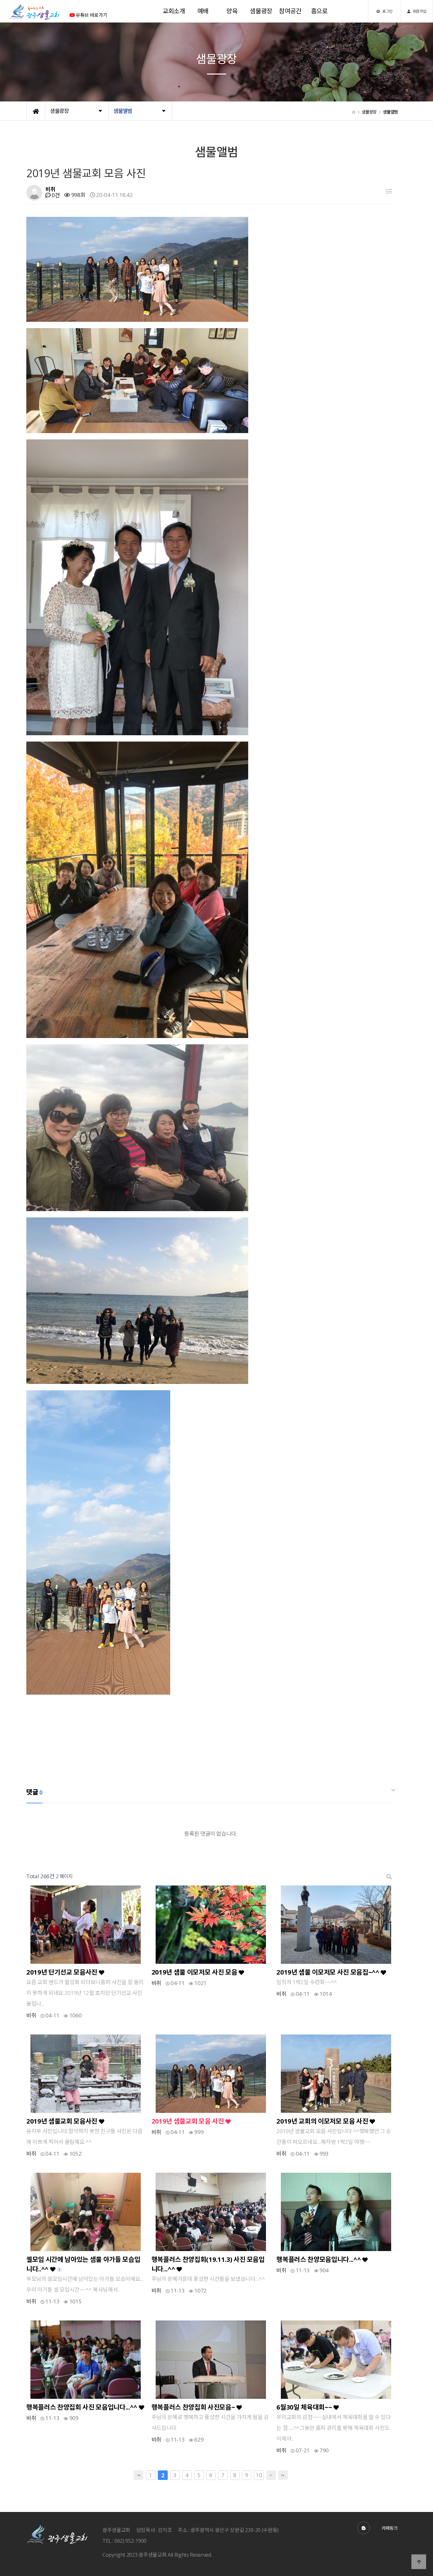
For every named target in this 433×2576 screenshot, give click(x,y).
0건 (55, 195)
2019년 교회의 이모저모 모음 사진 (323, 2121)
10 (258, 2475)
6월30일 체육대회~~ (305, 2407)
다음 (271, 2475)
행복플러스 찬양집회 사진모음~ (194, 2407)
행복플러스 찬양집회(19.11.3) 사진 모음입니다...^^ (208, 2264)
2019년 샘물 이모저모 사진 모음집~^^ (329, 1972)
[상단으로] (419, 2562)
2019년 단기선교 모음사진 (63, 1972)
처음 (139, 2475)
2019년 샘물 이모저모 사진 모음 (195, 1972)
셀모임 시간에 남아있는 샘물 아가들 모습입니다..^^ (83, 2264)
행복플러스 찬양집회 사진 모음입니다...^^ (83, 2407)
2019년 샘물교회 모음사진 (63, 2121)
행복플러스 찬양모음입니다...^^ (319, 2259)
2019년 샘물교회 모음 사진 (188, 2121)
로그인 (387, 11)
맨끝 (283, 2475)
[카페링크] (364, 2528)
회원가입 (419, 11)
